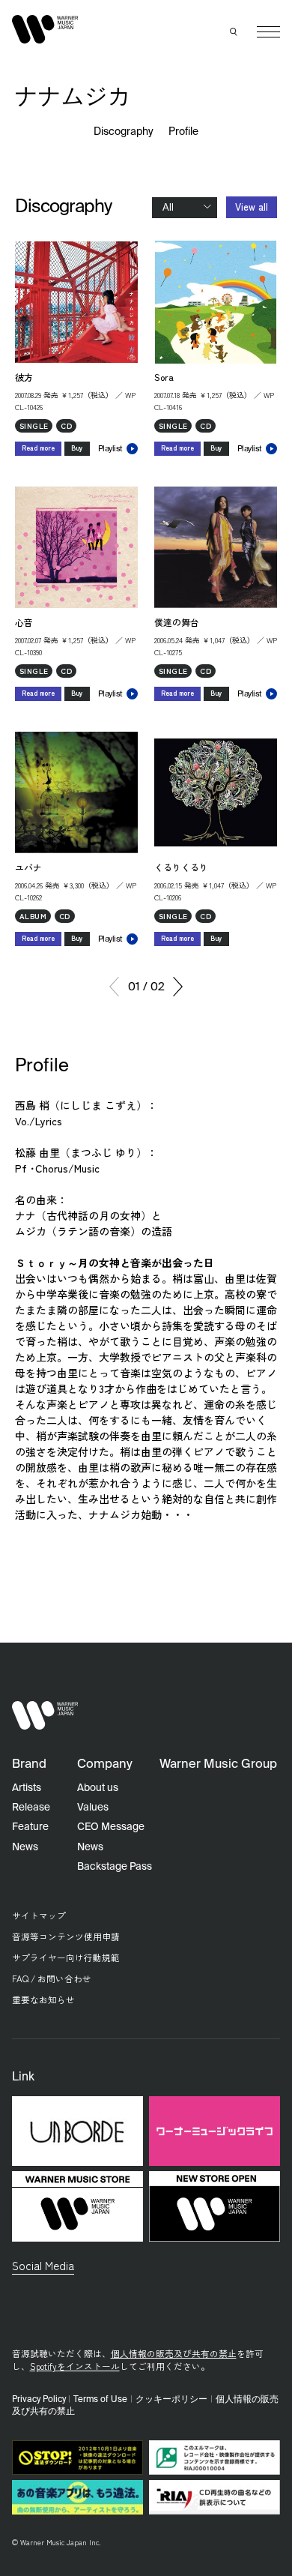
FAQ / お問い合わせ (52, 1978)
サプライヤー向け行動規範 (66, 1957)
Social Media (43, 2265)
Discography (124, 132)
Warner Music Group (218, 1764)
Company (105, 1764)
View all (252, 207)
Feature (30, 1827)
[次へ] (178, 987)
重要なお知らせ (43, 1999)
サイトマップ (39, 1915)
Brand (29, 1764)
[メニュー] (268, 32)
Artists (27, 1788)
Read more (38, 448)
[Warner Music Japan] (45, 1716)
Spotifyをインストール (75, 2366)
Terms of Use (100, 2400)
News (25, 1847)
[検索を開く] (234, 32)
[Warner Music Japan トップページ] (45, 29)
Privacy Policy (39, 2400)
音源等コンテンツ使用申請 (66, 1936)
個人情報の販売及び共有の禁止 (174, 2353)
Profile (183, 132)
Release (31, 1808)
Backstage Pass (115, 1867)
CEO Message (111, 1827)
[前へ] (114, 987)
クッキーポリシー (171, 2400)
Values (93, 1808)
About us (98, 1788)
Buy (77, 448)
